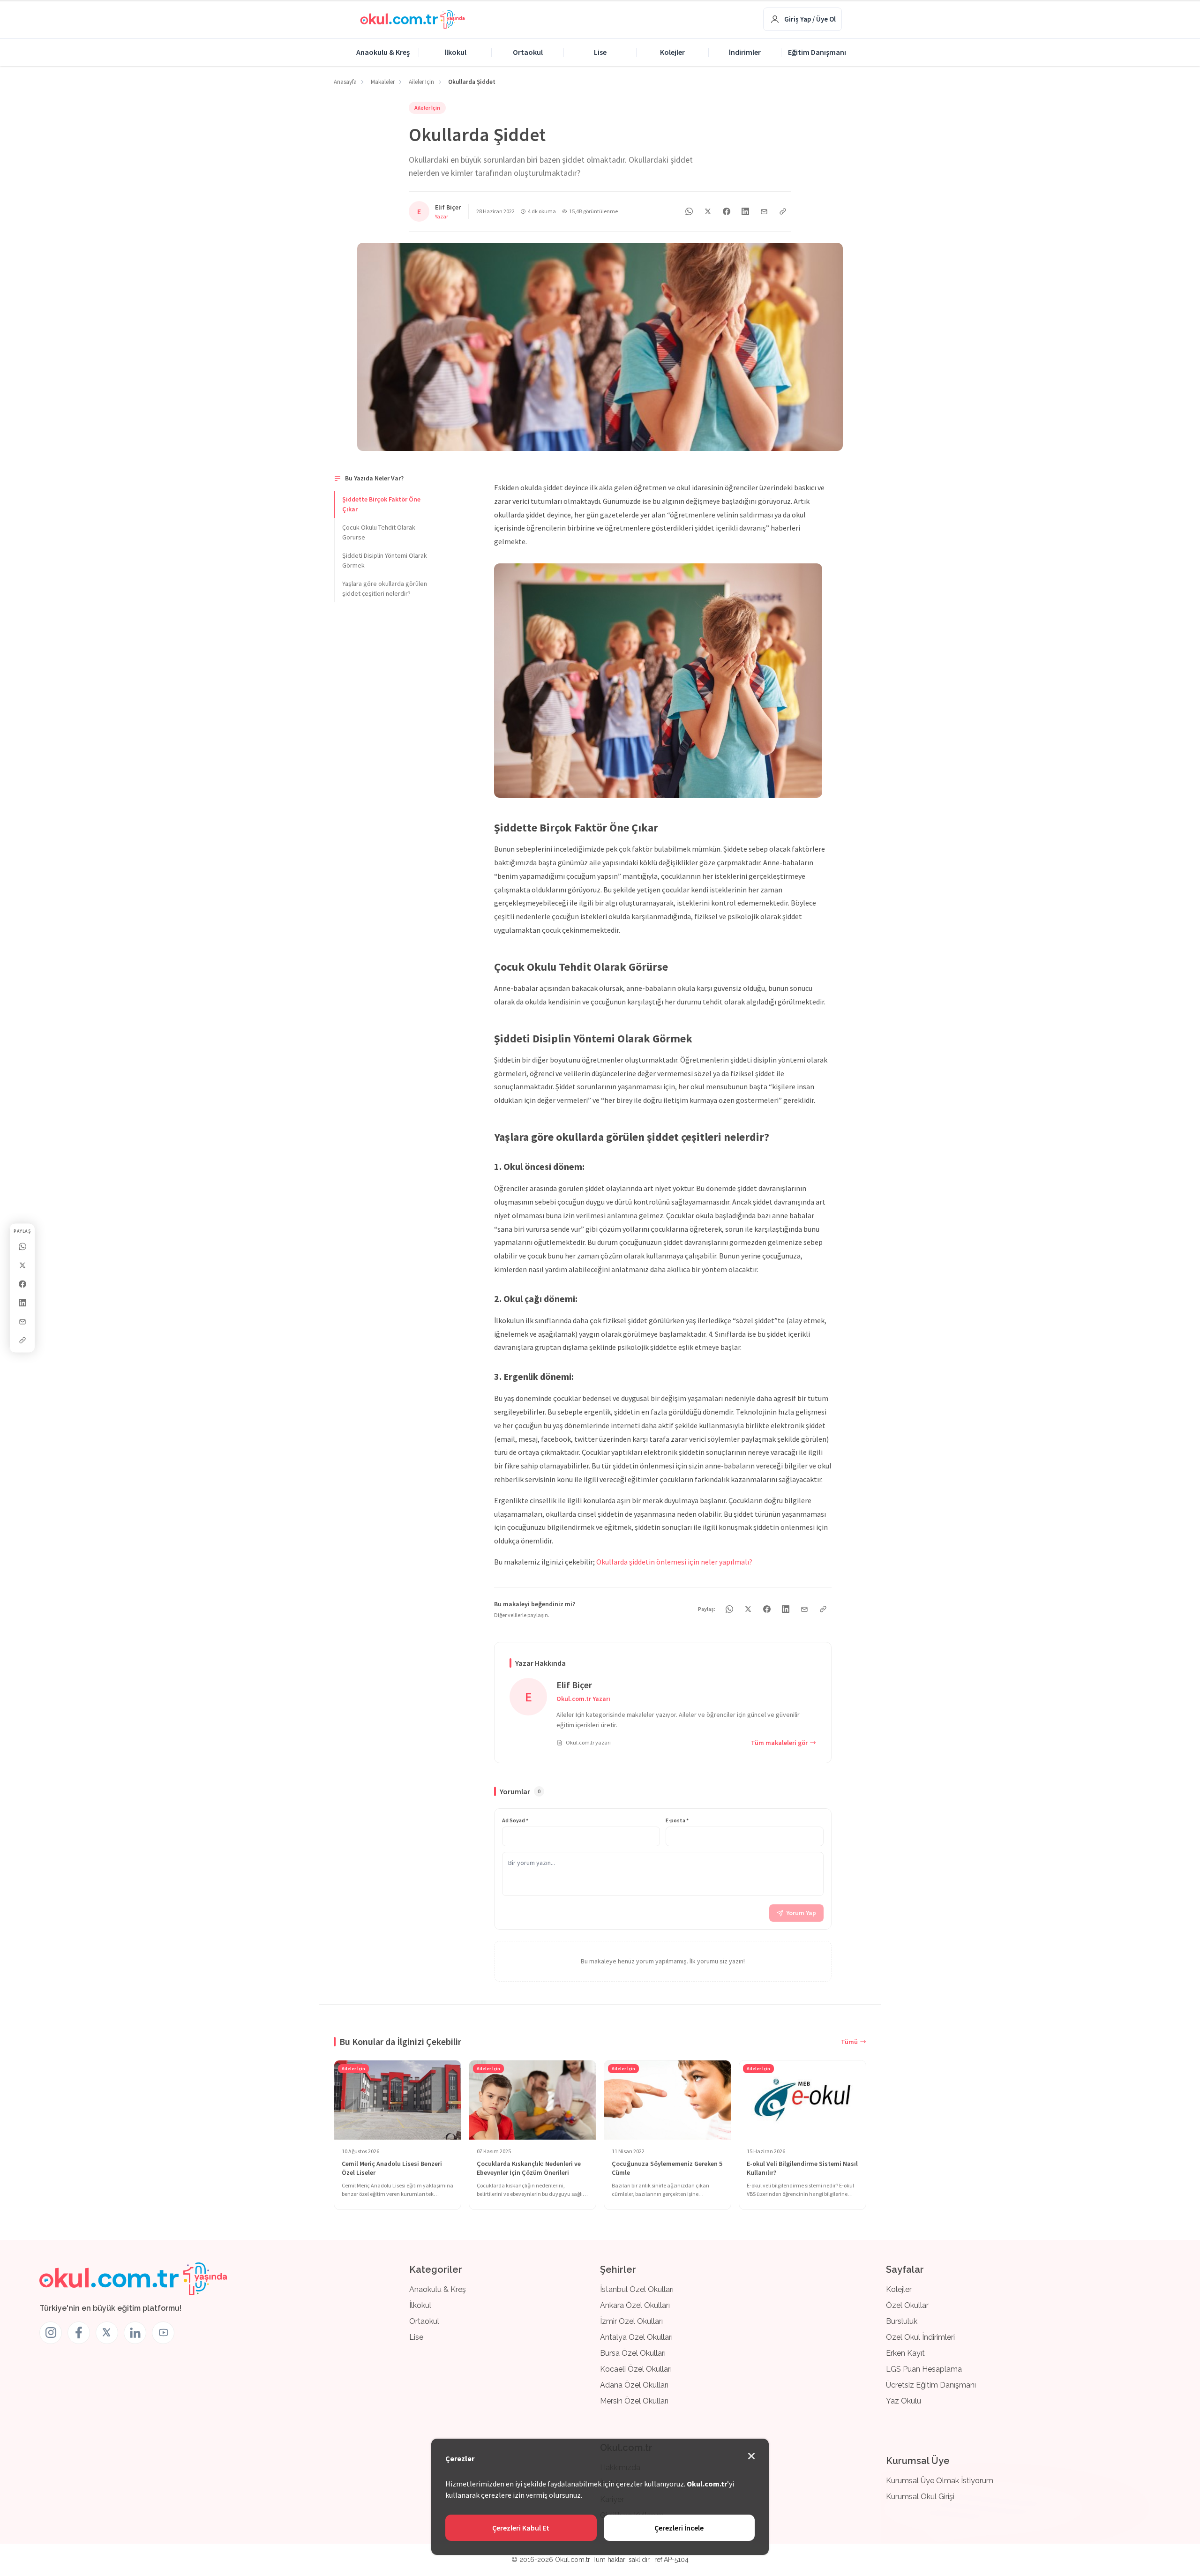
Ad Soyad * (515, 1820)
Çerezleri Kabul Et (521, 2528)
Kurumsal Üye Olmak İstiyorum (940, 2481)
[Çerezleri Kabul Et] (751, 2456)
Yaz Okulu (904, 2401)
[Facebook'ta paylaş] (22, 1284)
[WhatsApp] (22, 1247)
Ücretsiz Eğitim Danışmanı (931, 2385)
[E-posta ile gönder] (22, 1322)
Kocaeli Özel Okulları (636, 2369)
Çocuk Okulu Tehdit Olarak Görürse (379, 532)
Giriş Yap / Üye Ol (810, 19)
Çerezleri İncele (679, 2528)
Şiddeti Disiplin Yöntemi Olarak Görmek (385, 560)
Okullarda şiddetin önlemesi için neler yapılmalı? (674, 1562)
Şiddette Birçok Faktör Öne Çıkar (381, 504)
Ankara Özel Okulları (635, 2305)
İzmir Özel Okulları (631, 2321)
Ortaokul (528, 52)
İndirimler (745, 52)
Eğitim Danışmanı (817, 52)
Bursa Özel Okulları (633, 2353)
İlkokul (455, 52)
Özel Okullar (907, 2305)
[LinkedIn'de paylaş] (22, 1303)
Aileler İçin (427, 108)
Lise (600, 52)
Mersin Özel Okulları (634, 2401)
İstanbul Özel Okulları (637, 2289)
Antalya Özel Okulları (636, 2337)
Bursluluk (902, 2321)
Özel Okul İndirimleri (920, 2337)
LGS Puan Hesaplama (924, 2369)
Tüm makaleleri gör (779, 1743)
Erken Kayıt (905, 2353)
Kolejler (672, 52)
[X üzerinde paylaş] (22, 1266)
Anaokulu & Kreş (383, 52)
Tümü (849, 2041)
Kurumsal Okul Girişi (920, 2497)
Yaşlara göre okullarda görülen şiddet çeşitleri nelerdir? (385, 588)
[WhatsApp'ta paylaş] (689, 211)
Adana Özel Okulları (634, 2385)
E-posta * (677, 1820)
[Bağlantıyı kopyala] (22, 1340)
